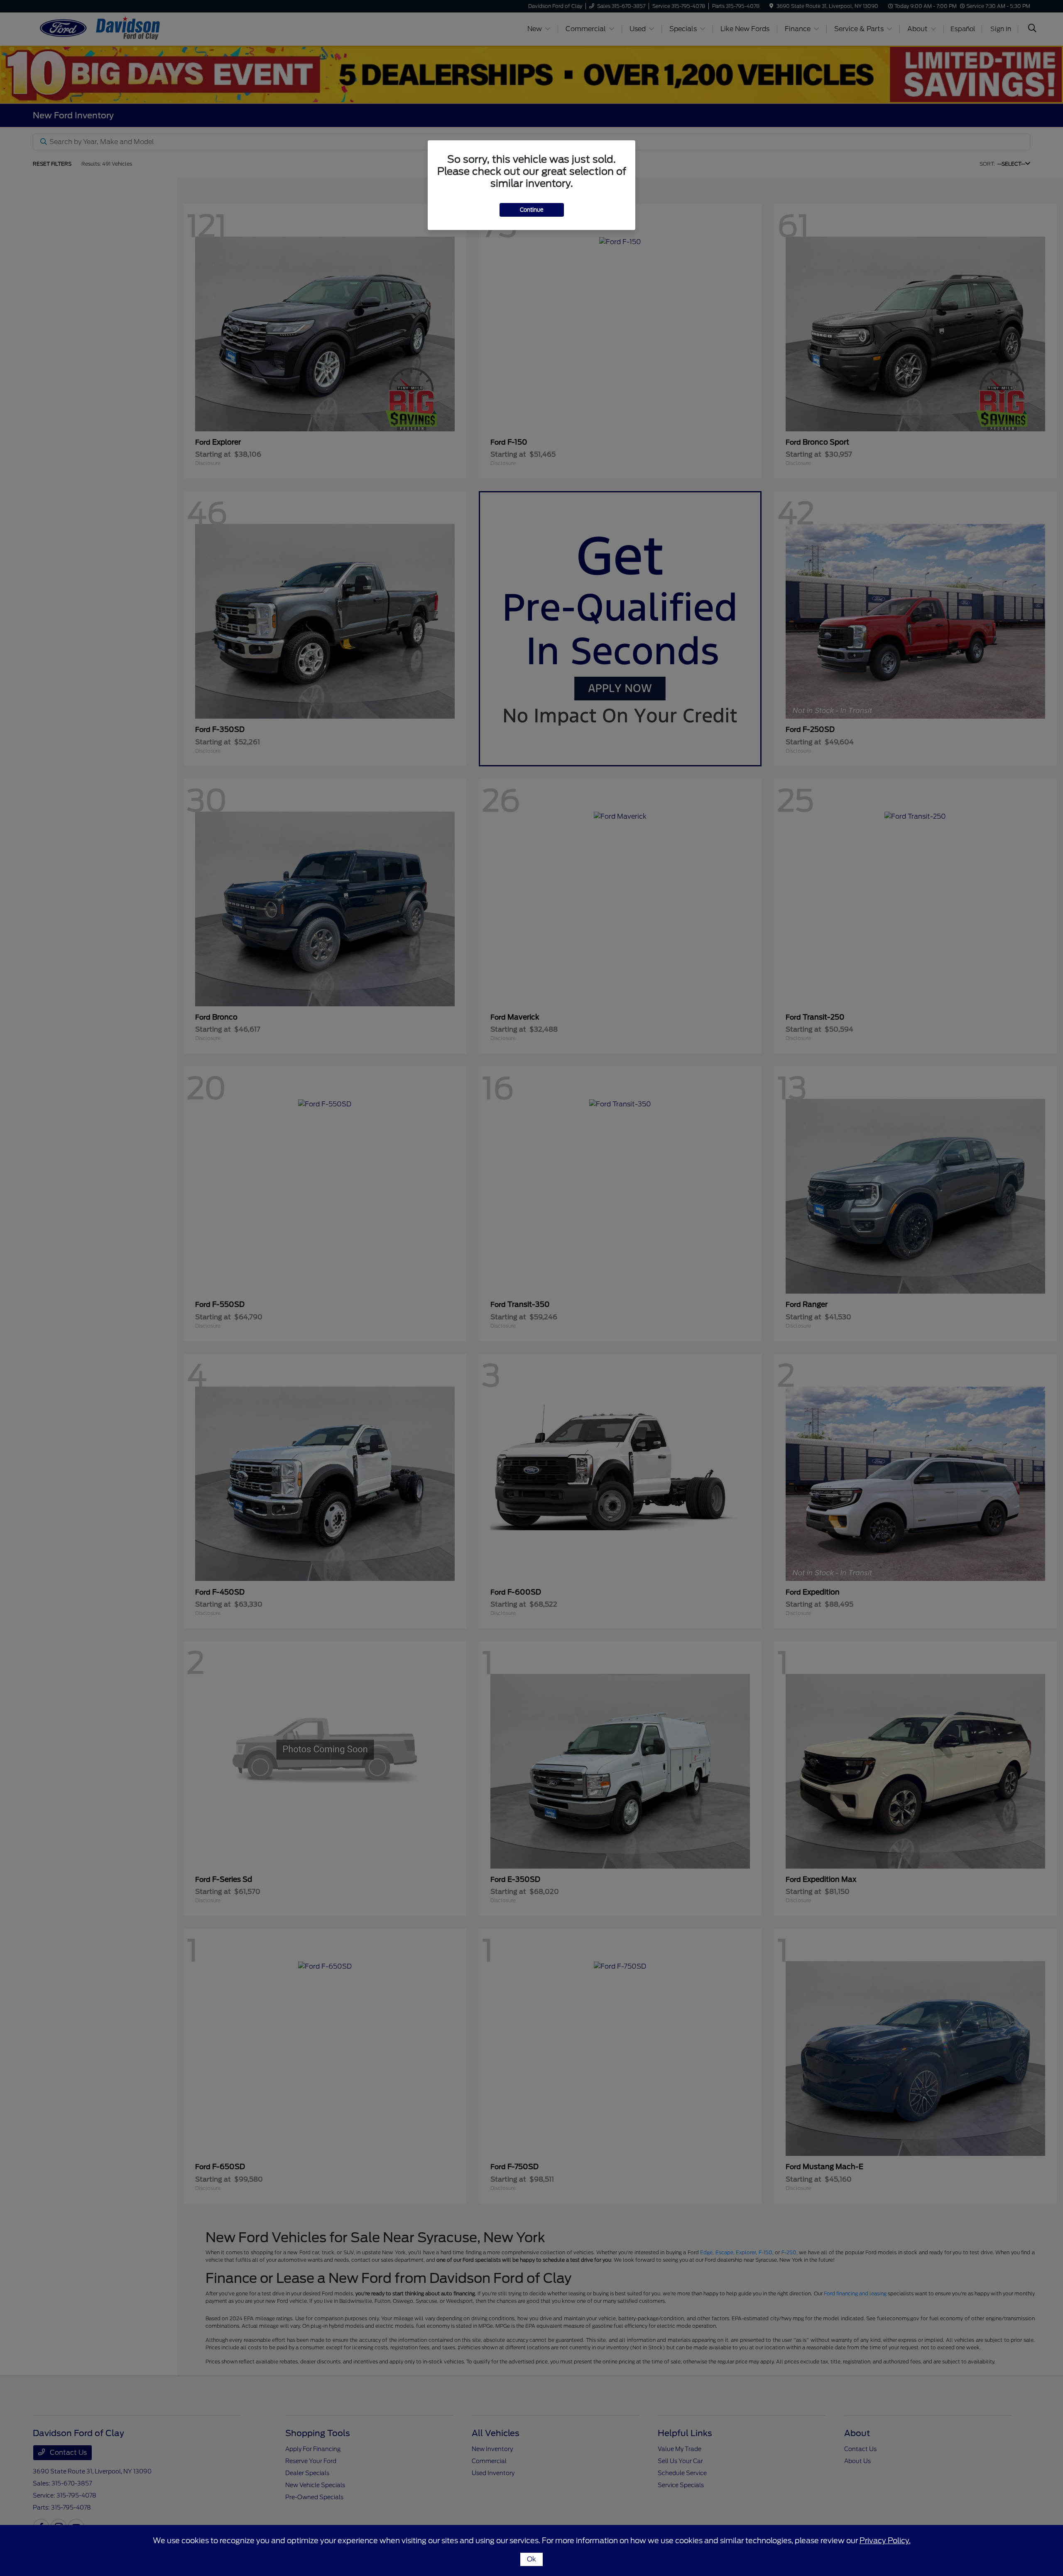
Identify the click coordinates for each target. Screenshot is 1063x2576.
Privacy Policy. (885, 2541)
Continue (532, 210)
